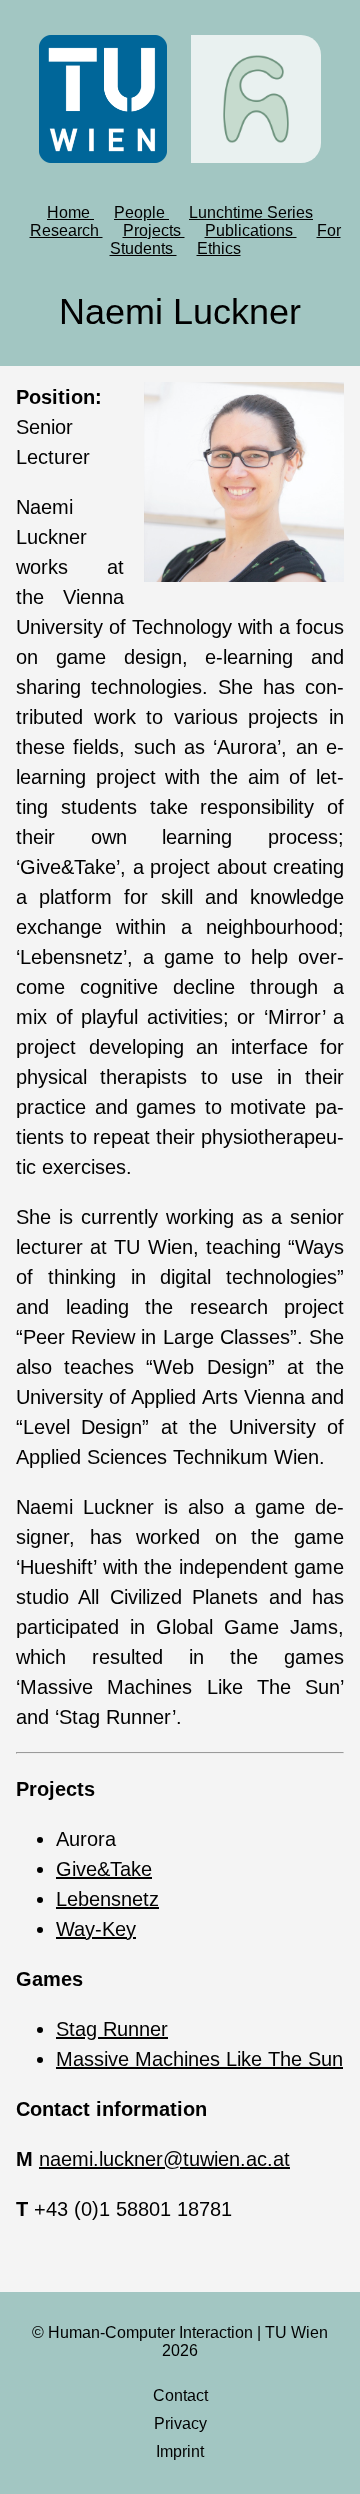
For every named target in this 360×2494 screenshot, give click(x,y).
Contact (180, 2395)
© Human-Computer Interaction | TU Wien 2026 (180, 2341)
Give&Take (104, 1869)
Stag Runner (112, 2029)
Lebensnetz (107, 1899)
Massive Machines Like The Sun (199, 2059)
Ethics (219, 248)
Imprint (180, 2451)
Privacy (180, 2423)
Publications (251, 230)
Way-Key (96, 1929)
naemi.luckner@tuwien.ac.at (164, 2159)
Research (66, 230)
